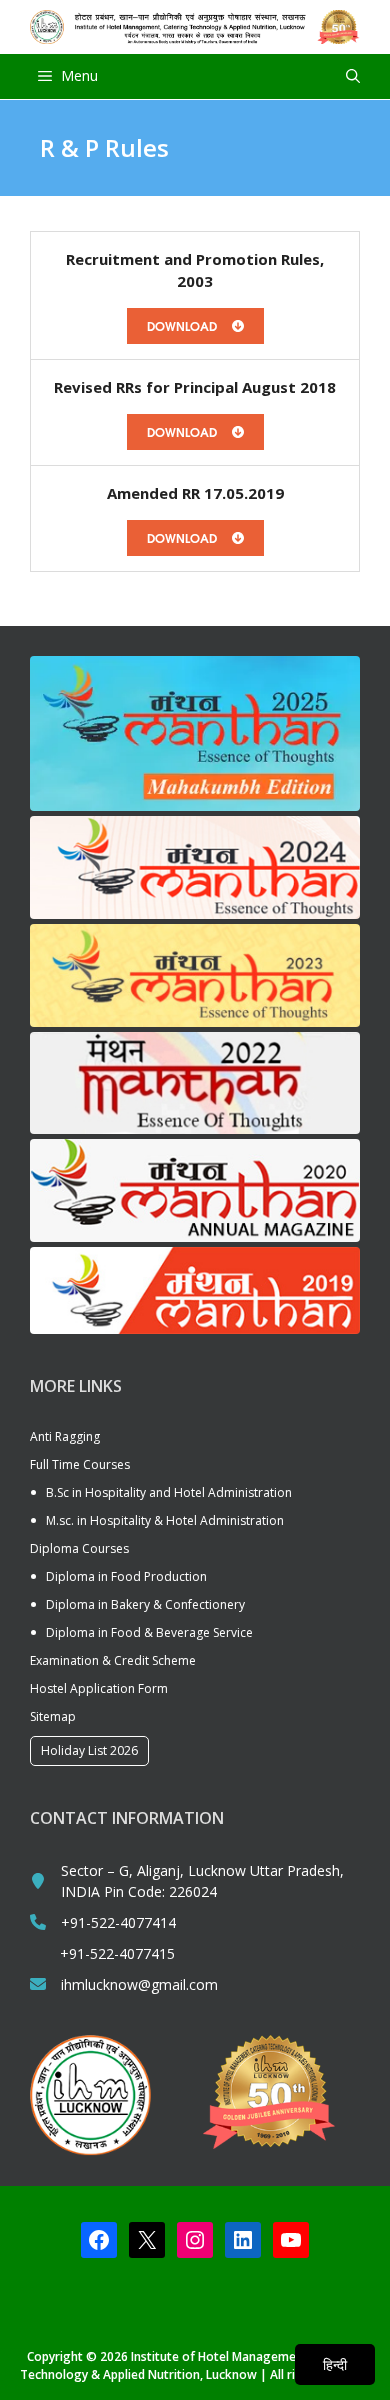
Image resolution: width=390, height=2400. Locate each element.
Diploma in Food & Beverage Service (149, 1632)
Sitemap (53, 1716)
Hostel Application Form (99, 1688)
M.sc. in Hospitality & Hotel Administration (165, 1520)
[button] (353, 76)
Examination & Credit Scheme (113, 1660)
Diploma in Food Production (126, 1576)
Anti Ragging (65, 1436)
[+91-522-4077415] (102, 1953)
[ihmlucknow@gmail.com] (124, 1984)
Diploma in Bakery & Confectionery (145, 1604)
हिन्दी (335, 2364)
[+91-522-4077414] (103, 1922)
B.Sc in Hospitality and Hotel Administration (169, 1492)
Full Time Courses (80, 1464)
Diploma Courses (79, 1548)
